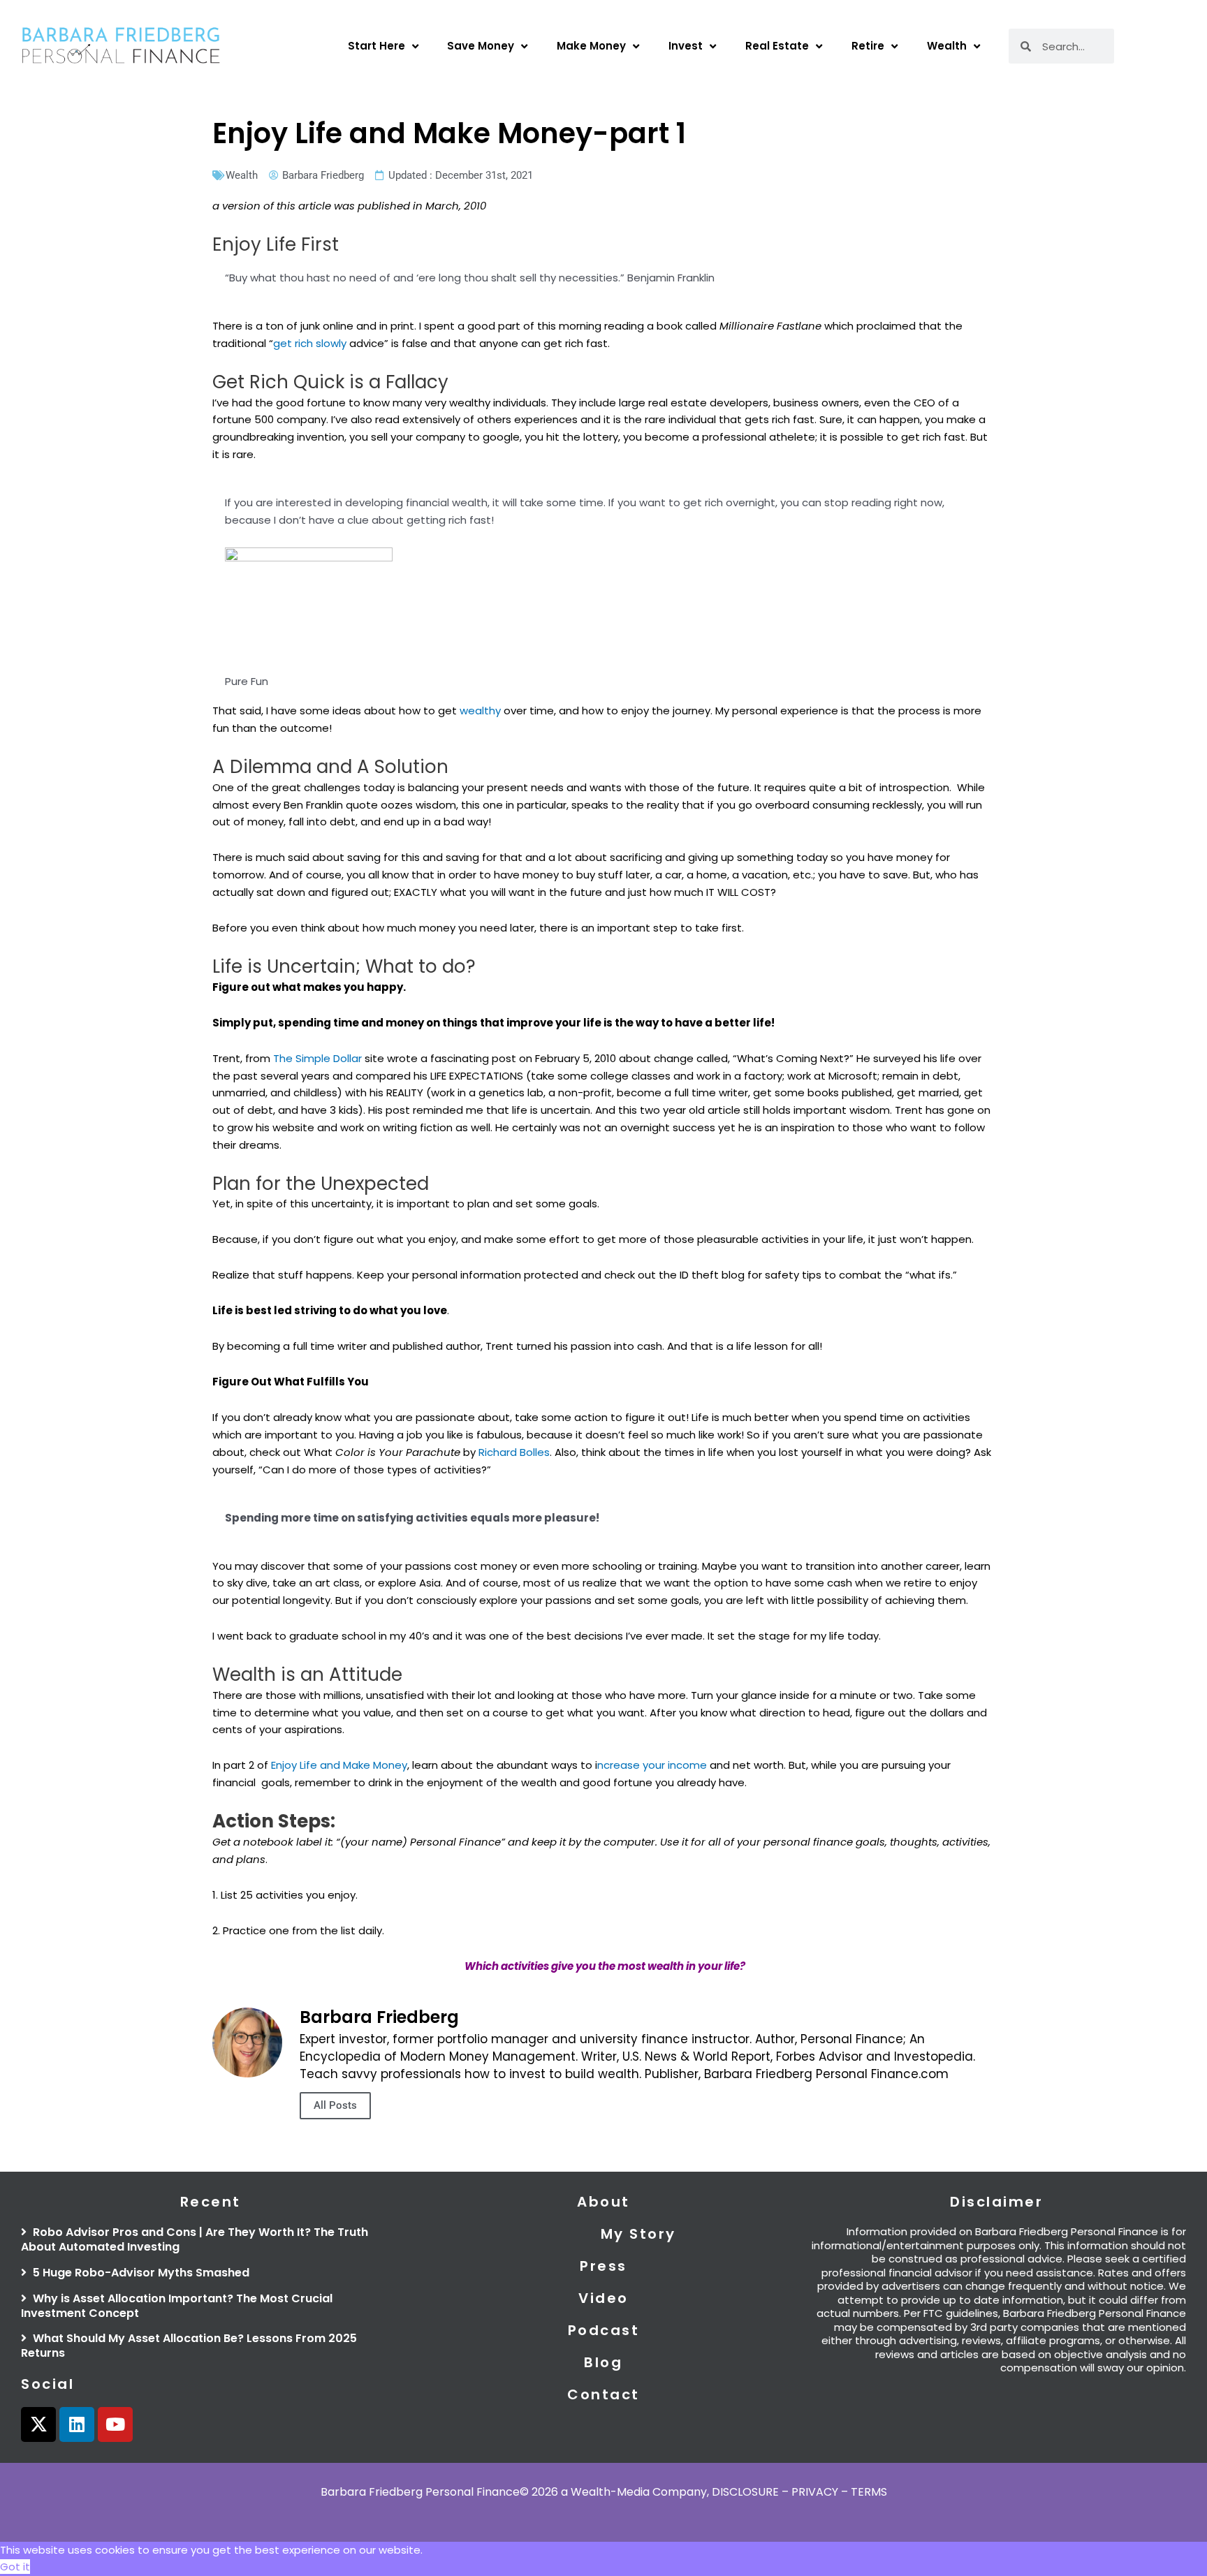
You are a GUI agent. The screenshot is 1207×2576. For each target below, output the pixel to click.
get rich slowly (310, 343)
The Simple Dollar (319, 1058)
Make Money (591, 46)
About (603, 2202)
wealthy (480, 711)
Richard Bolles (514, 1452)
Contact (603, 2394)
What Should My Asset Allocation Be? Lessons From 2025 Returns (189, 2346)
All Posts (335, 2105)
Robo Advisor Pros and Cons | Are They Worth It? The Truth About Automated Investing (195, 2239)
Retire (868, 46)
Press (603, 2266)
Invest (686, 46)
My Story (638, 2234)
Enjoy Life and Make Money (339, 1765)
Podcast (604, 2330)
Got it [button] (15, 2567)
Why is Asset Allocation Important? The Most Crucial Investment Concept (177, 2306)
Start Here (376, 46)
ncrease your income (652, 1765)
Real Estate (777, 46)
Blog (603, 2362)
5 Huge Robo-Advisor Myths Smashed (140, 2273)
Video (603, 2298)
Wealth (947, 46)
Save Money (481, 46)
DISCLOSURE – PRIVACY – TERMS (799, 2492)
